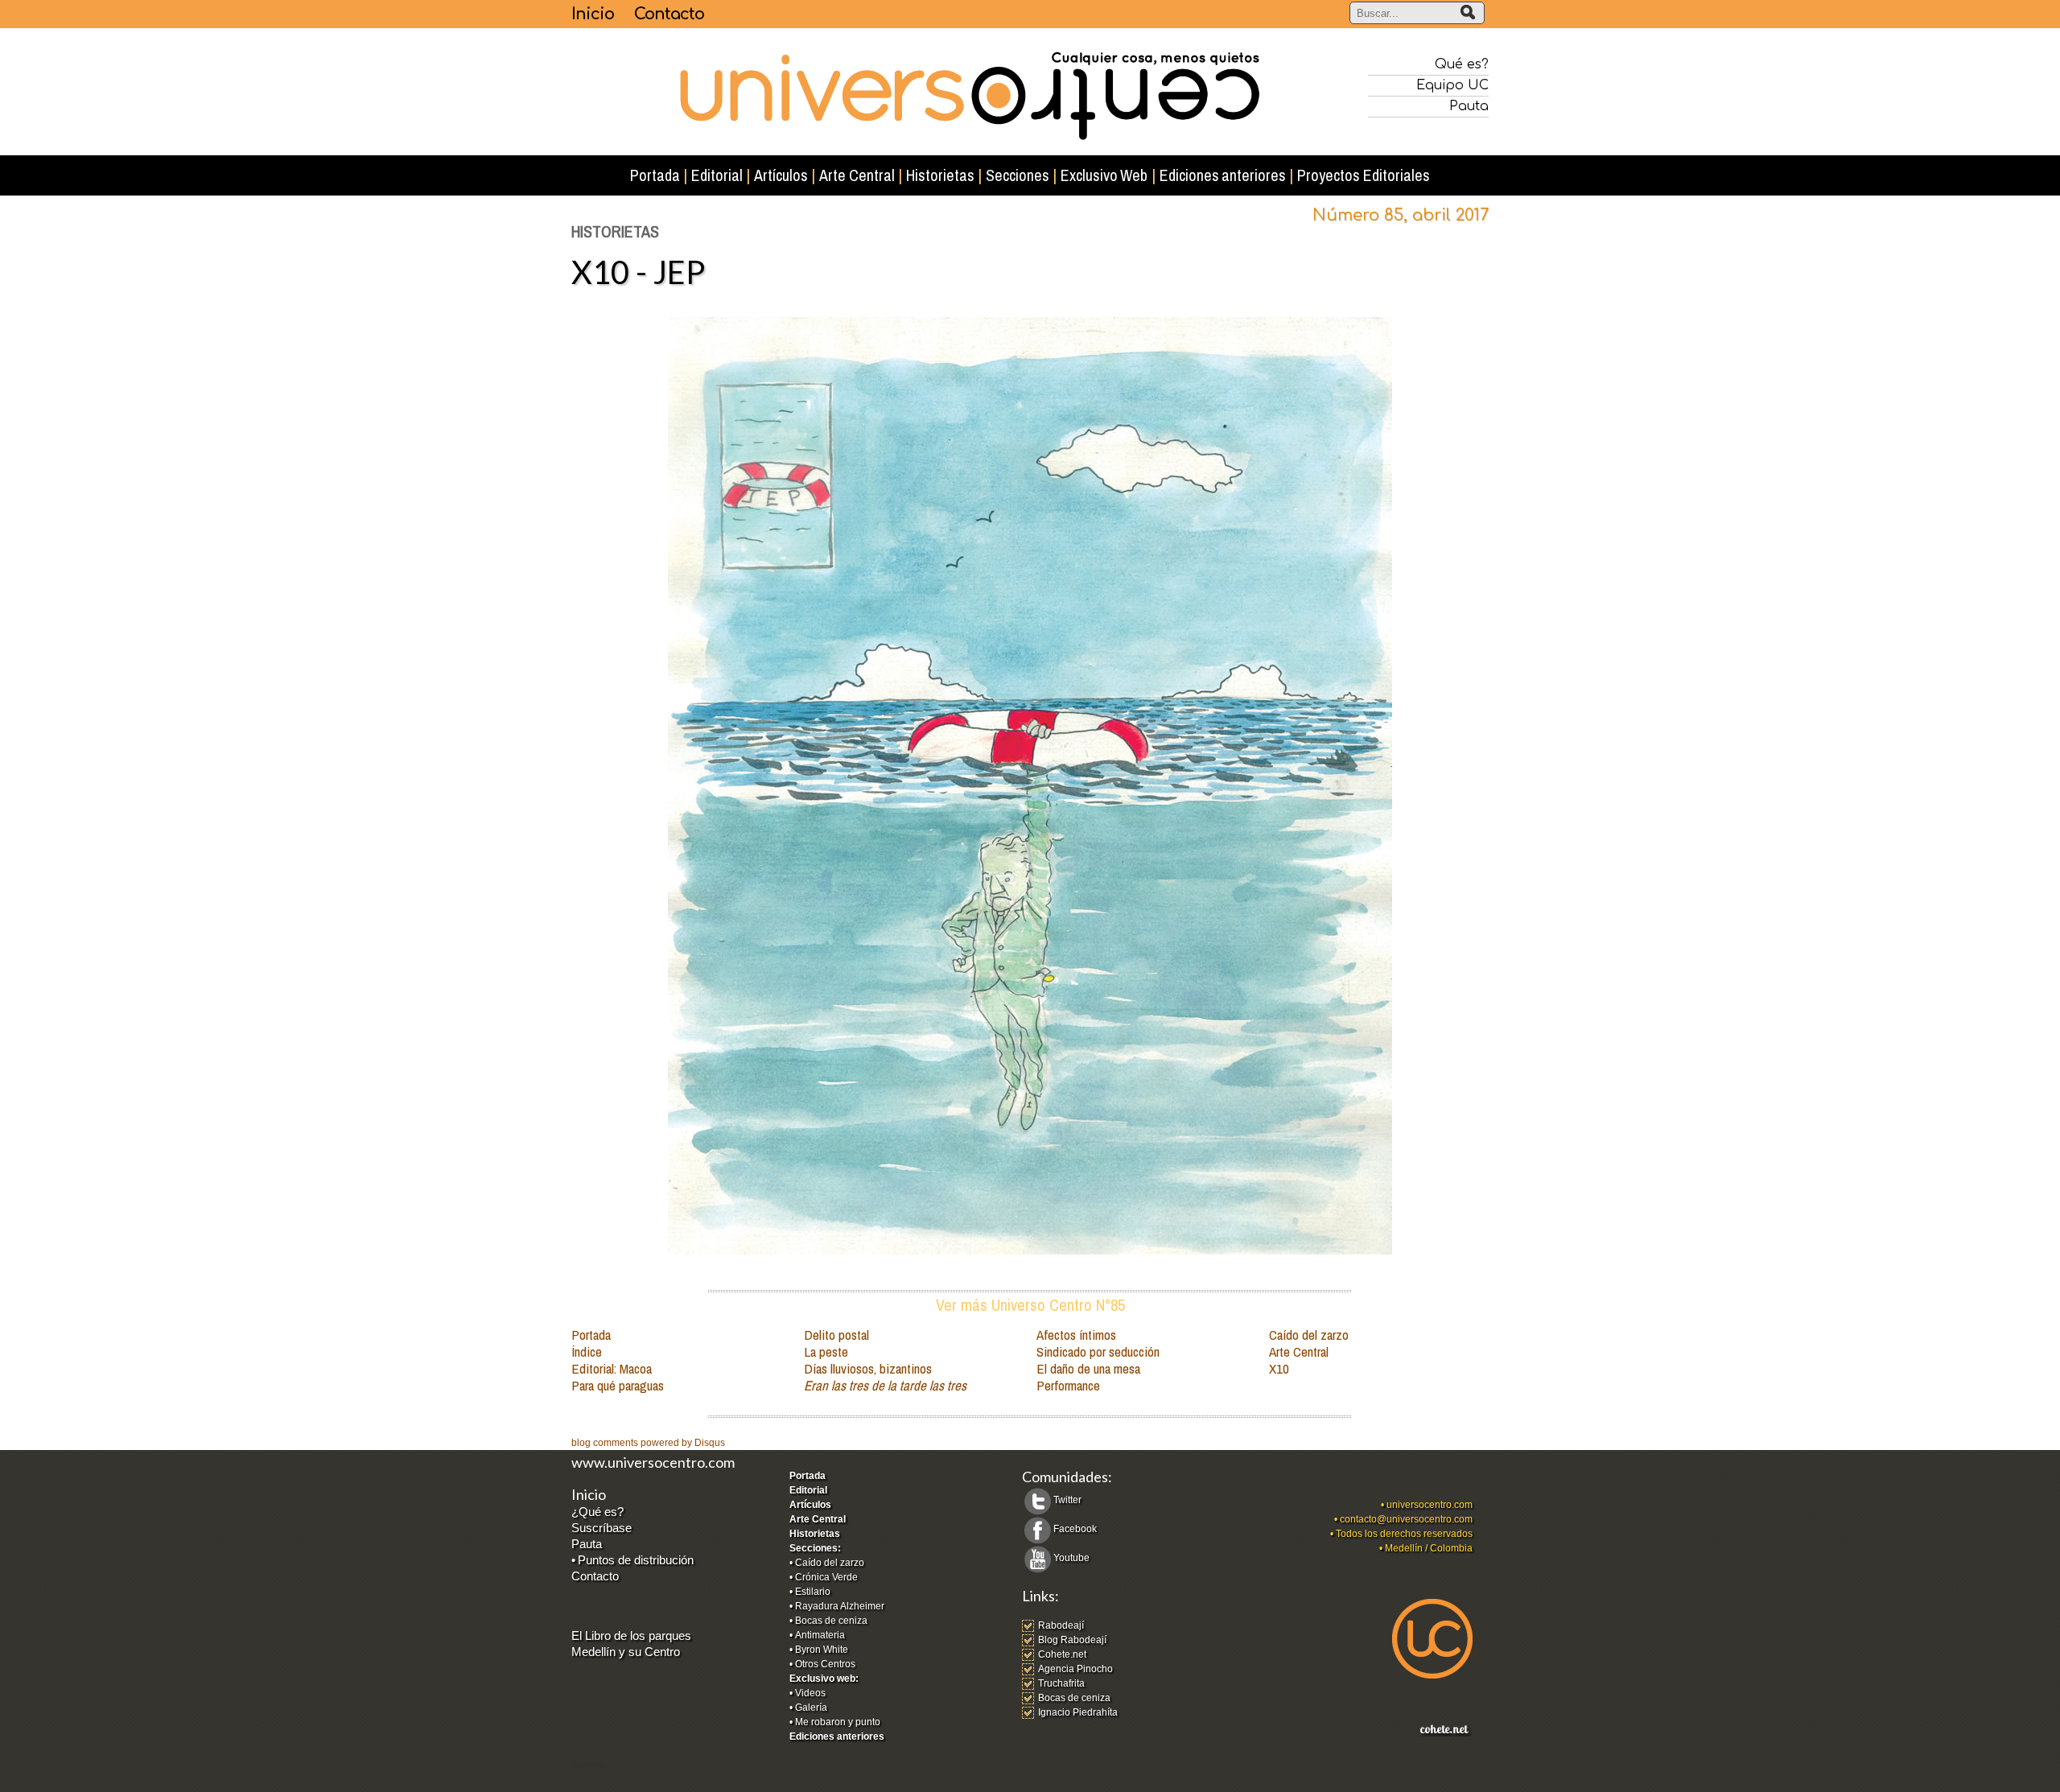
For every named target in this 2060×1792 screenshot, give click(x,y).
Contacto (669, 14)
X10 (1279, 1368)
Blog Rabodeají (1072, 1640)
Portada (591, 1335)
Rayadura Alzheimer (840, 1606)
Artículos (810, 1505)
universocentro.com (1430, 1505)
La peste (826, 1351)
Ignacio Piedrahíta (1078, 1712)
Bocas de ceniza (831, 1621)
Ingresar (589, 1765)
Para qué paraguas (618, 1385)
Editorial (808, 1490)
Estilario (813, 1592)
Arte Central (1299, 1351)
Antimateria (820, 1635)
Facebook (1075, 1529)
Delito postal (836, 1335)
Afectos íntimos (1076, 1335)
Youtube (1071, 1558)
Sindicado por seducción (1098, 1351)
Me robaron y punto (838, 1722)
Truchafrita (1061, 1683)
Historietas (815, 1534)
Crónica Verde (826, 1577)
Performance (1068, 1385)
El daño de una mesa (1088, 1368)
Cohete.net (1062, 1654)
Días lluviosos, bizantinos (868, 1368)
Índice (587, 1351)
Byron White (822, 1650)
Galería (811, 1708)
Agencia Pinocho (1075, 1669)
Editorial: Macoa (612, 1368)
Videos (810, 1693)
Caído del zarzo (1309, 1335)
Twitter (1067, 1500)
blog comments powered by (648, 1443)
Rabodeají (1061, 1625)
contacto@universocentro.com (1406, 1519)
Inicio (593, 14)
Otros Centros (825, 1664)
